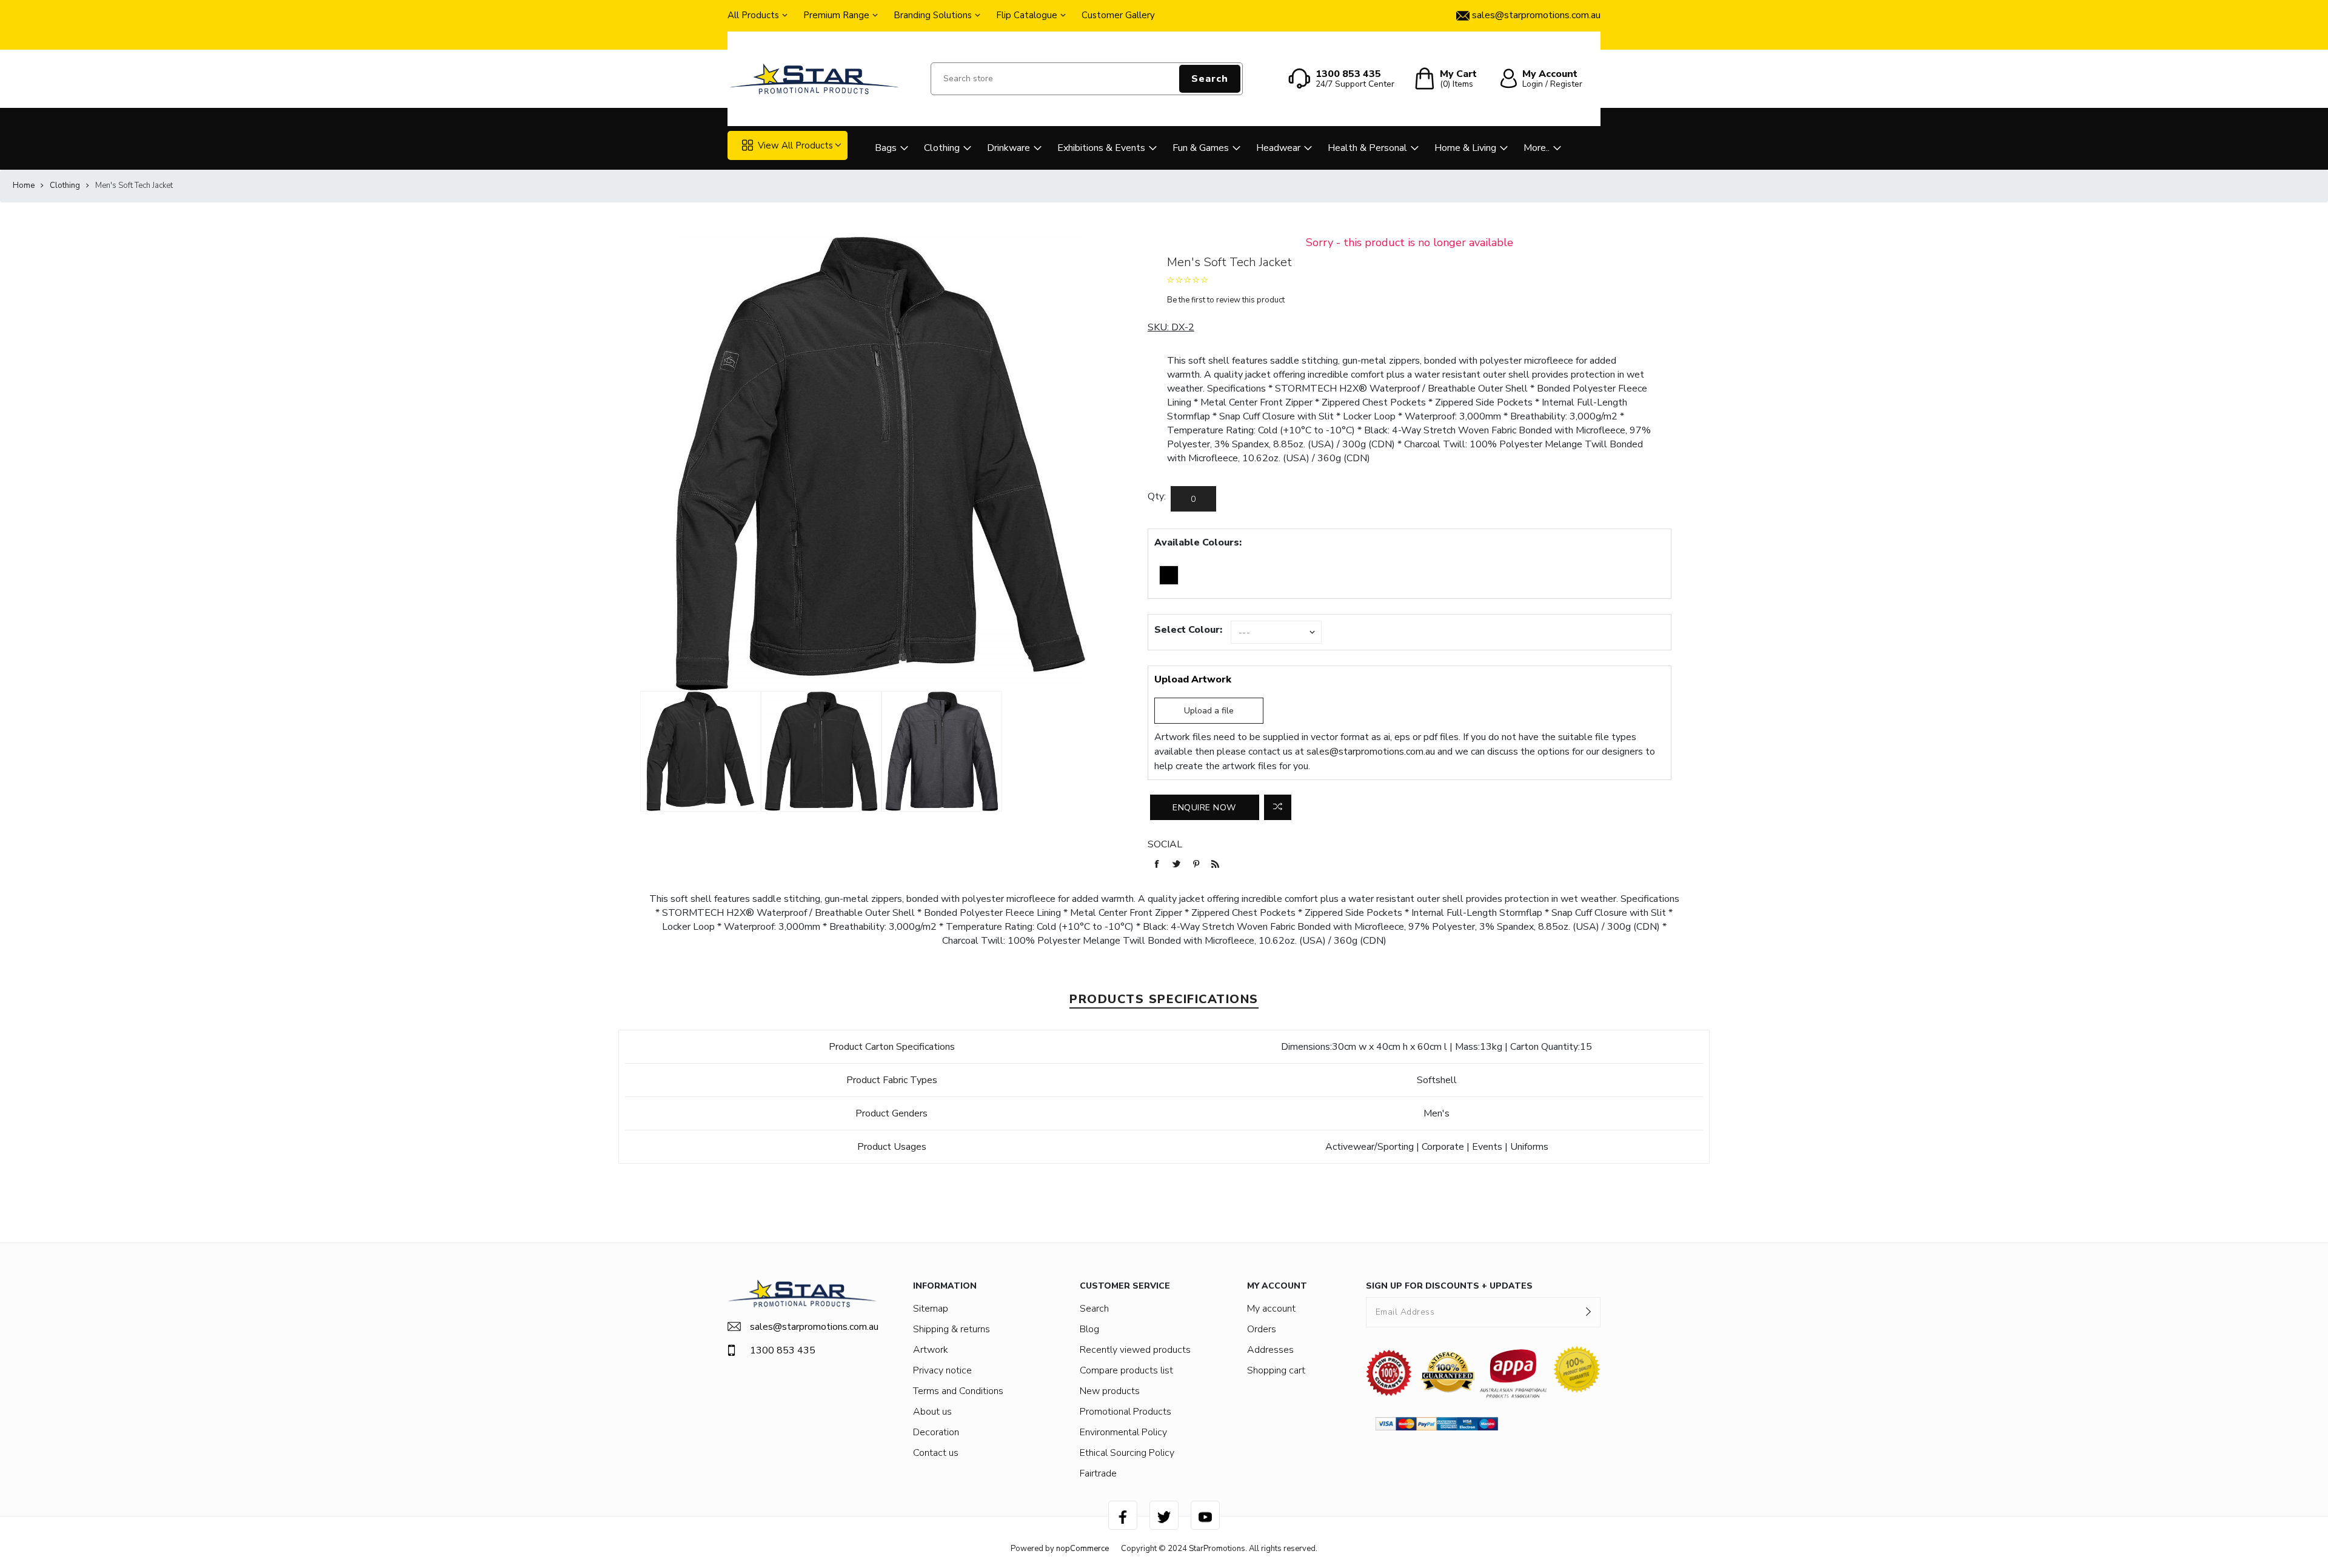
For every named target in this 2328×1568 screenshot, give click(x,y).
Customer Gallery (1118, 15)
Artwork (931, 1350)
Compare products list (1126, 1370)
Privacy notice (942, 1370)
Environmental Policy (1123, 1432)
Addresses (1270, 1350)
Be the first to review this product (1226, 300)
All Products (753, 15)
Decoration (936, 1432)
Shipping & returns (952, 1329)
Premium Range (836, 15)
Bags (886, 148)
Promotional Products (1126, 1412)
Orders (1262, 1329)
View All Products (795, 145)
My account (1271, 1309)
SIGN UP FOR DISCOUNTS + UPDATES (1449, 1286)
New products (1110, 1391)
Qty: (1157, 496)
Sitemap (931, 1309)
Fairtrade (1098, 1473)
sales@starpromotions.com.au (1371, 752)
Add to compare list (1278, 807)
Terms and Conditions (958, 1391)
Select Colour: (1188, 630)
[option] (701, 751)
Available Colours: (1198, 542)
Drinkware (1008, 148)
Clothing (942, 148)
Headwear (1278, 148)
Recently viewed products (1135, 1350)
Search (1210, 79)
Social (1165, 844)
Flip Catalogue (1027, 15)
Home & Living (1465, 148)
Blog (1089, 1329)
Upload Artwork (1193, 679)
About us (932, 1412)
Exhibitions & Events (1101, 148)
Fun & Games (1201, 148)
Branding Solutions (933, 15)
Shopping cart (1276, 1370)
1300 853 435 (783, 1350)
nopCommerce (1082, 1549)
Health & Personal (1367, 148)
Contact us (936, 1453)
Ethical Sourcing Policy (1127, 1453)
